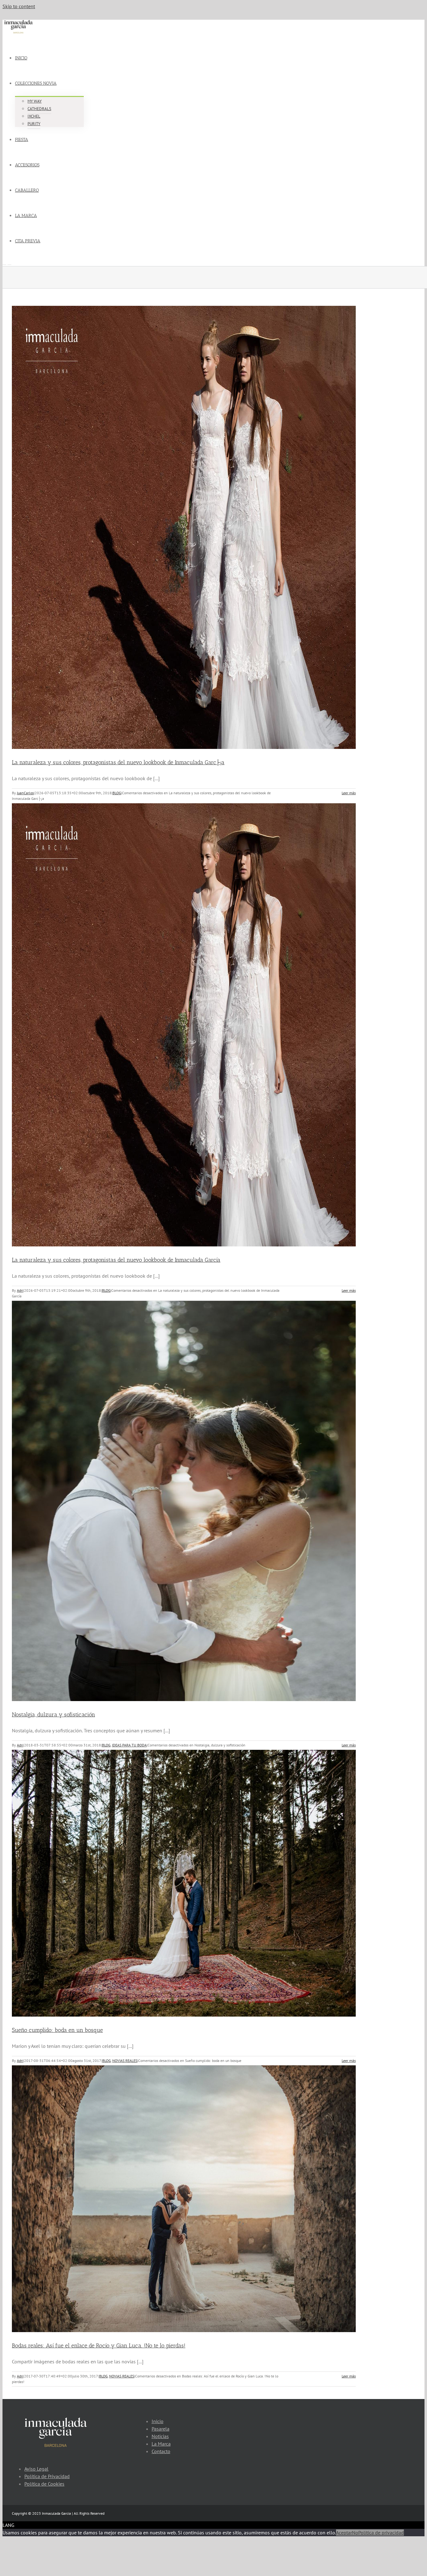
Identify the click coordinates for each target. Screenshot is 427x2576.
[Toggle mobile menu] (4, 263)
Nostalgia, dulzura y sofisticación (53, 1715)
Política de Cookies (44, 2484)
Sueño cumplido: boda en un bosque (57, 2030)
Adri (20, 1290)
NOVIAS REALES (125, 2061)
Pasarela (161, 2429)
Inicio (158, 2421)
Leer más (349, 793)
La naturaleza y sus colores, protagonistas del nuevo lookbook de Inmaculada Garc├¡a (118, 762)
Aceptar (344, 2533)
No (355, 2533)
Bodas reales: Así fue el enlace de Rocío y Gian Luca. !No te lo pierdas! (99, 2346)
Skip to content (19, 6)
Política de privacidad (381, 2533)
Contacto (161, 2451)
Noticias (160, 2436)
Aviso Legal (36, 2469)
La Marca (161, 2444)
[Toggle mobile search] (9, 263)
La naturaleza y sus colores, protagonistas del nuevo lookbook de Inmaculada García (116, 1260)
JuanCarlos (25, 793)
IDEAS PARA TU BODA (129, 1745)
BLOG (117, 793)
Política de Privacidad (47, 2476)
